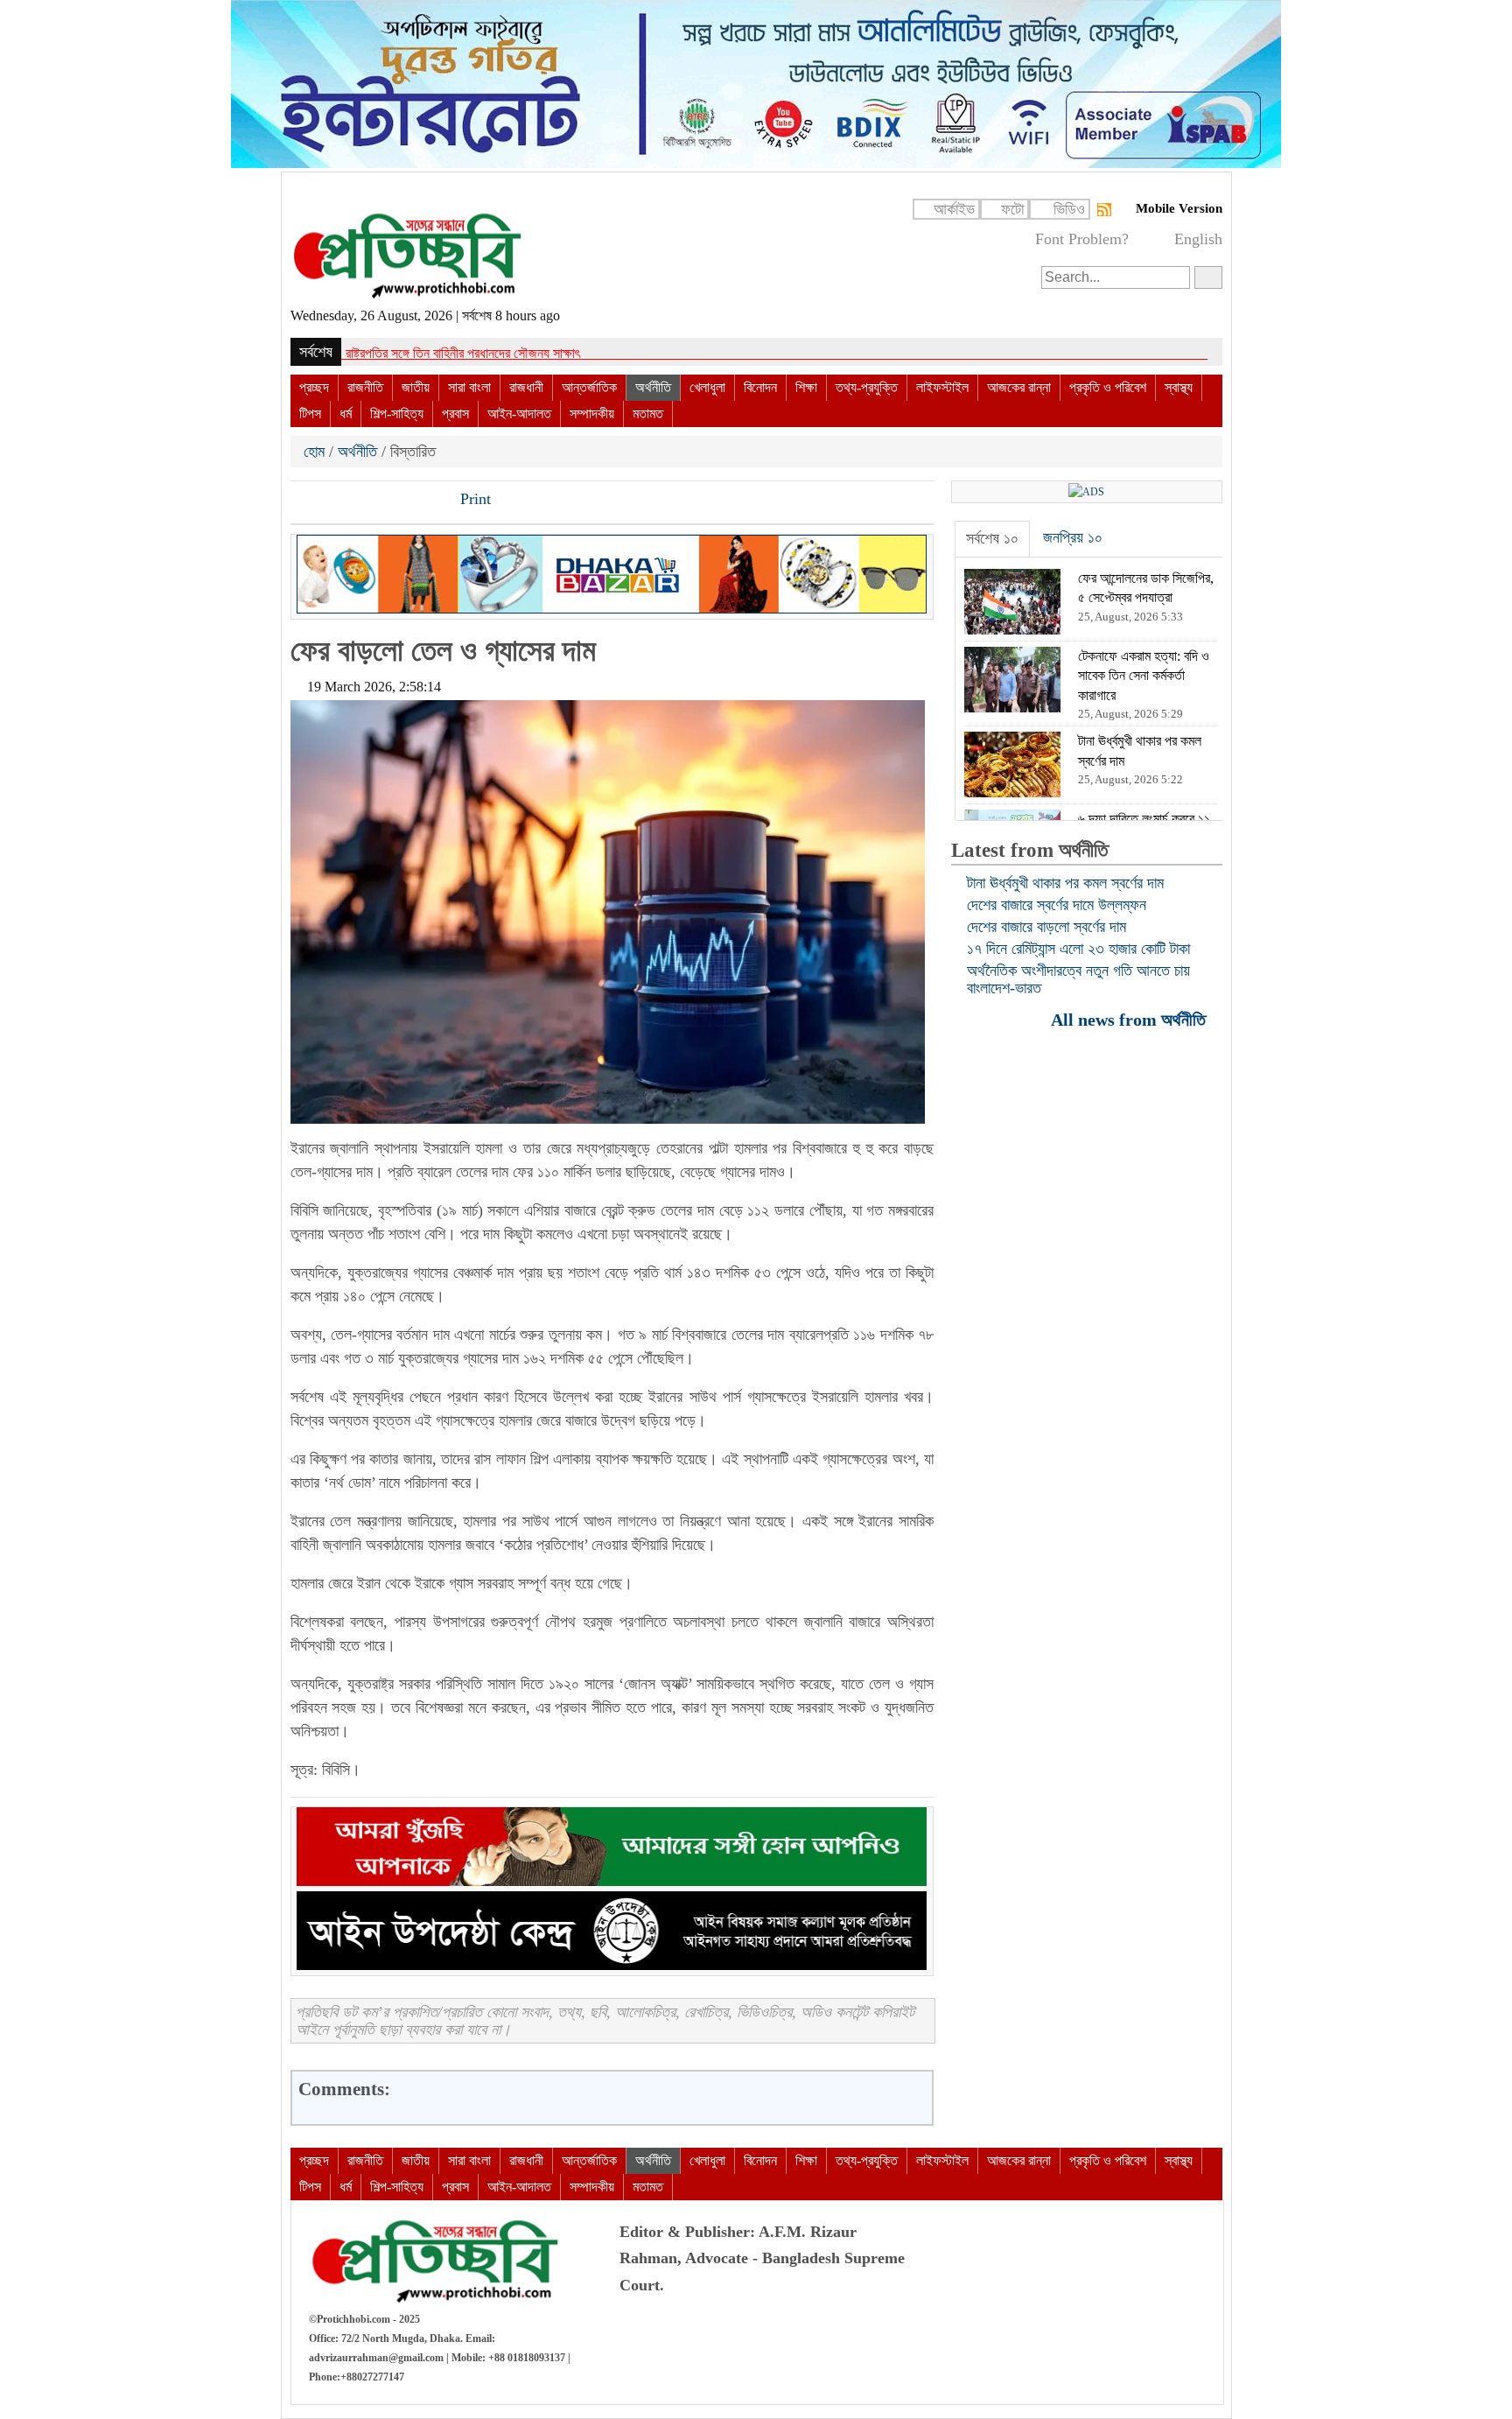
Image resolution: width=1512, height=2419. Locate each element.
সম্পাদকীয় (592, 414)
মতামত (648, 414)
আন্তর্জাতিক (589, 387)
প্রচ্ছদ (314, 387)
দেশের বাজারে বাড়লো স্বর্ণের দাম (1046, 927)
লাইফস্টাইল (942, 387)
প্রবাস (455, 414)
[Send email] (424, 501)
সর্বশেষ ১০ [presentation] (992, 538)
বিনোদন (760, 387)
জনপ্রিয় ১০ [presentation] (1073, 537)
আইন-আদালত (519, 414)
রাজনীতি (365, 387)
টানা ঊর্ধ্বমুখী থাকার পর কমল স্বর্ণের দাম (1065, 883)
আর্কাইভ (954, 209)
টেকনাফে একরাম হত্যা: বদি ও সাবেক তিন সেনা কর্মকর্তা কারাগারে (487, 353)
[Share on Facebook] (305, 501)
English (1198, 239)
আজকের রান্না (1019, 387)
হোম (316, 452)
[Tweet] (335, 501)
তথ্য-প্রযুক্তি (867, 387)
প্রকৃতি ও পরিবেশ (1108, 387)
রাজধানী (526, 387)
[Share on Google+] (365, 501)
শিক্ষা (806, 387)
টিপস (310, 414)
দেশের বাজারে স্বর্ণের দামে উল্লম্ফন (1057, 905)
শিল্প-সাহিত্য (397, 414)
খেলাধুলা (707, 387)
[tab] (992, 539)
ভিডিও (1069, 209)
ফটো (1012, 209)
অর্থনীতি (653, 387)
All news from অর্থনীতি (1130, 1019)
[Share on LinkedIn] (395, 501)
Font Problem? (1082, 239)
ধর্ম (346, 414)
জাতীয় (416, 387)
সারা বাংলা (469, 387)
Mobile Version (1179, 208)
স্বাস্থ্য (1179, 387)
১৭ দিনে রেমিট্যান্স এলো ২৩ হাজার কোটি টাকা (1078, 949)
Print (473, 499)
